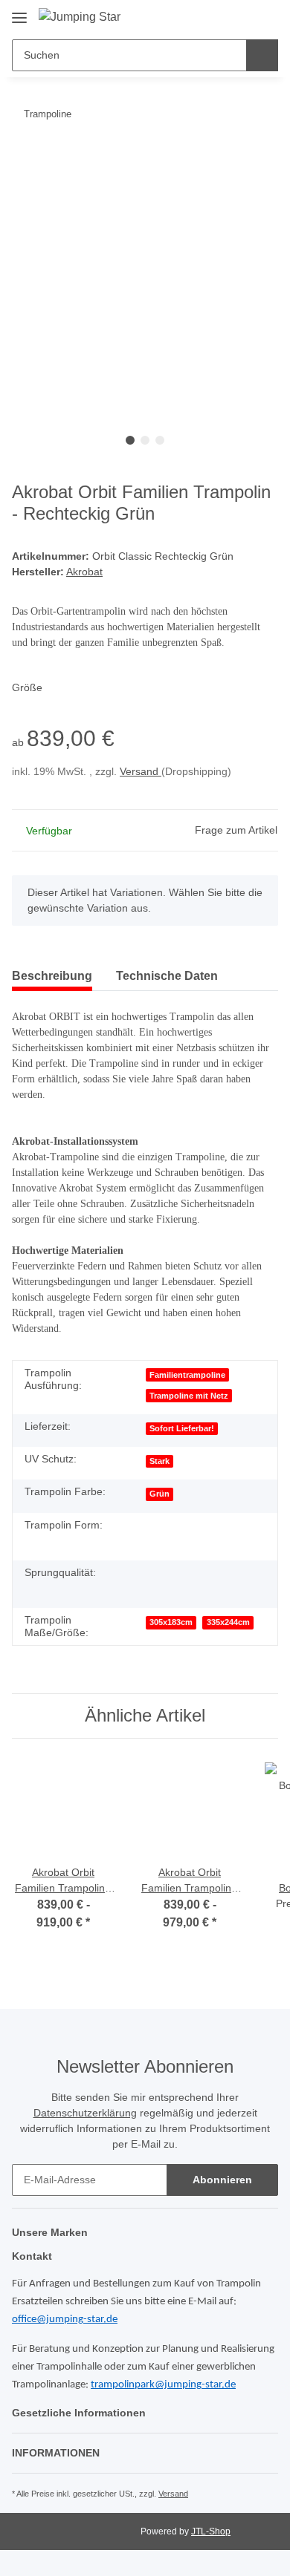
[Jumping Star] (80, 17)
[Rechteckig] (161, 1534)
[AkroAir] (161, 1581)
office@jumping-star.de (65, 2320)
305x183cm (171, 1622)
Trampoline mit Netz (189, 1396)
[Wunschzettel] (241, 16)
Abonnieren (222, 2180)
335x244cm (228, 1622)
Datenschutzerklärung (85, 2113)
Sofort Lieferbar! (182, 1428)
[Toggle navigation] (19, 12)
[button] (216, 16)
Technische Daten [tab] (167, 976)
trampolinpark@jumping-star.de (163, 2385)
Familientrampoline (187, 1375)
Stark (159, 1461)
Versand (141, 771)
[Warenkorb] (265, 16)
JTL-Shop (211, 2531)
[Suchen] (262, 55)
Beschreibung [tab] (52, 976)
